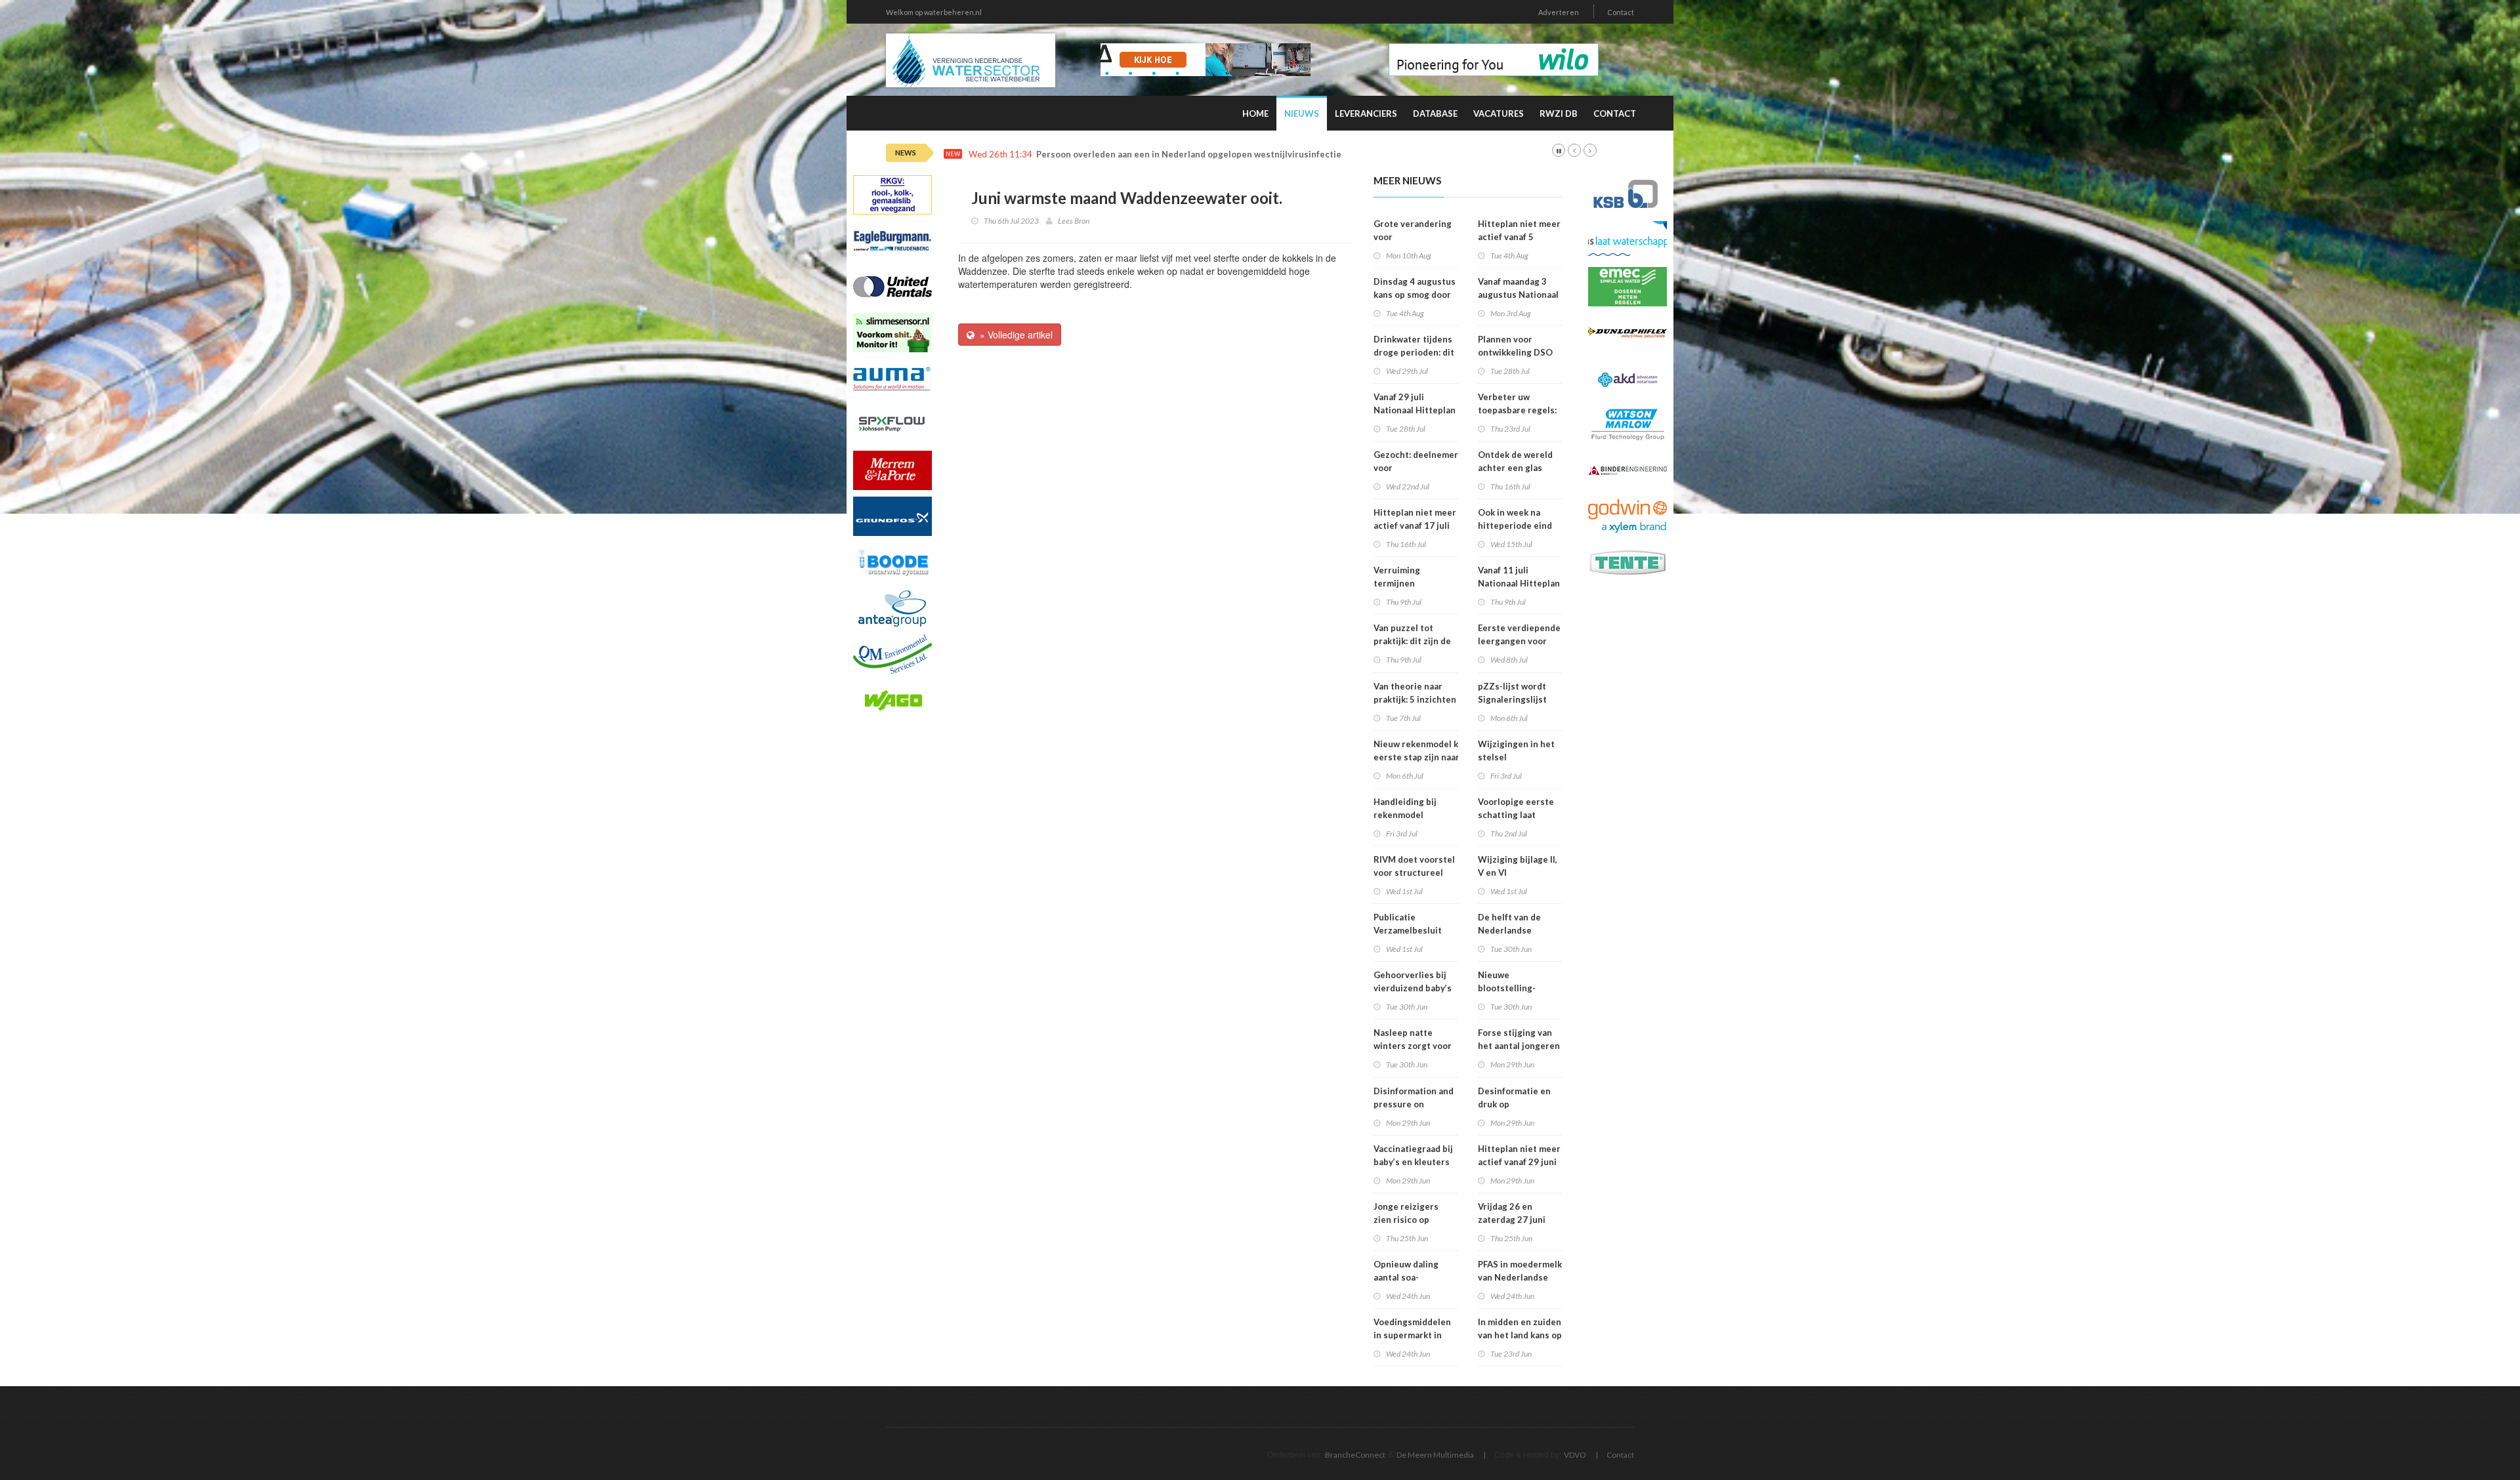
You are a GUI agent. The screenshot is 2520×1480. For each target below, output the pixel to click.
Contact (1621, 12)
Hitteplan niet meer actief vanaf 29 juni (1519, 1155)
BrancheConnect (1355, 1455)
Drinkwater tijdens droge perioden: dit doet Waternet (1414, 352)
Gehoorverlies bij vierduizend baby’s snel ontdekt (1413, 988)
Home (1255, 113)
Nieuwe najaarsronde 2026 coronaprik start (1124, 154)
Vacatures (1499, 113)
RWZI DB (1559, 113)
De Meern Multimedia (1435, 1455)
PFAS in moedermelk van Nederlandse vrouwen (1520, 1277)
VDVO (1575, 1455)
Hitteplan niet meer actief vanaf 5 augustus (1519, 237)
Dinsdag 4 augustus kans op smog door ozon (1415, 295)
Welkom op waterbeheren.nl (934, 12)
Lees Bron (1074, 221)
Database (1435, 113)
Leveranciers (1366, 113)
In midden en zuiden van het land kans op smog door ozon (1520, 1335)
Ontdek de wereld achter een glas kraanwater (1515, 468)
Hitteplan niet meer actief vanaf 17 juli (1415, 519)
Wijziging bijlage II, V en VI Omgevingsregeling (1519, 873)
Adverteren (1559, 12)
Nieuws (1302, 113)
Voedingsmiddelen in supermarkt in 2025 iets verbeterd (1416, 1335)
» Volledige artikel (1014, 335)
